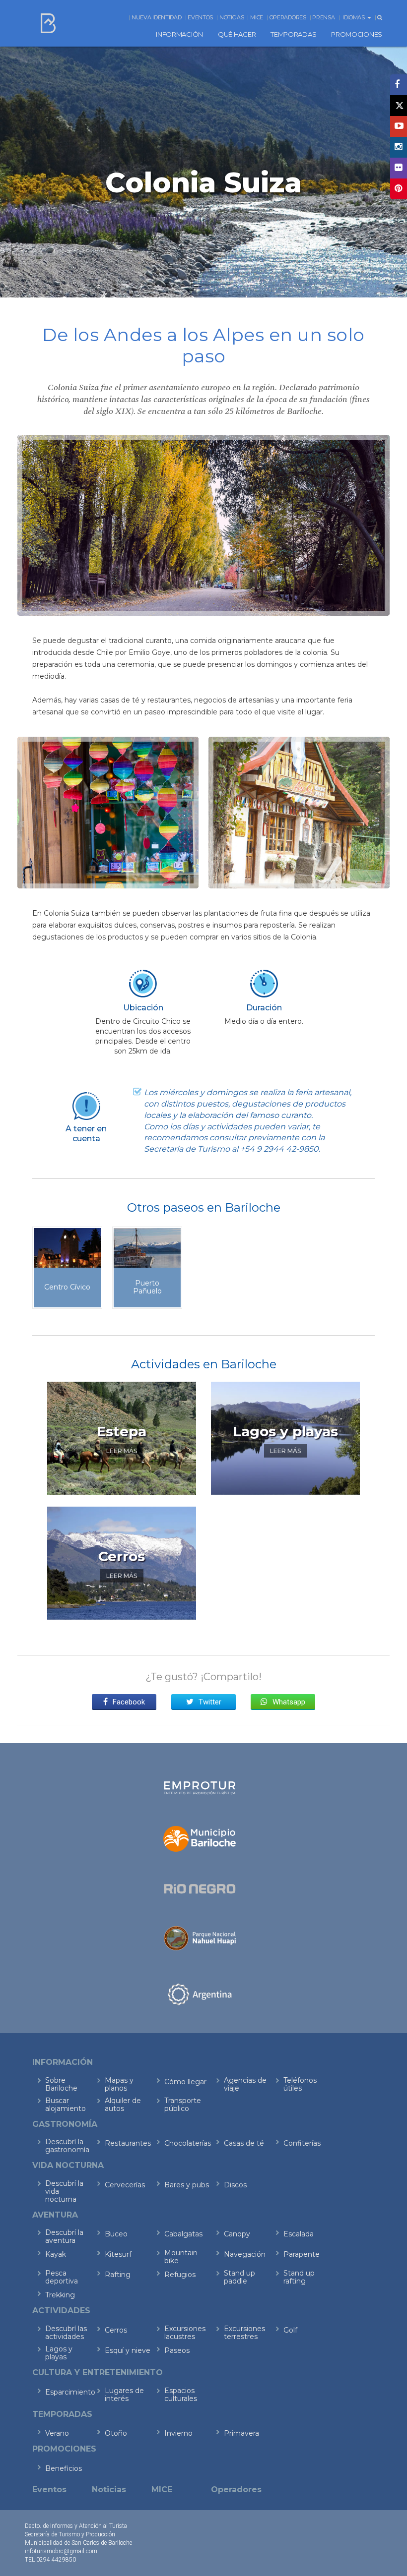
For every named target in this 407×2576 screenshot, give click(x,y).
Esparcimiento (68, 2392)
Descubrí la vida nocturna (64, 2191)
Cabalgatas (183, 2234)
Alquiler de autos (123, 2105)
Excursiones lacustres (185, 2333)
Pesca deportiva (62, 2277)
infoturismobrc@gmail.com (61, 2551)
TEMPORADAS (293, 34)
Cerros (116, 2330)
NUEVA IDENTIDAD (157, 17)
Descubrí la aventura (64, 2236)
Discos (235, 2185)
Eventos (200, 17)
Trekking (60, 2295)
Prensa (323, 17)
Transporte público (183, 2105)
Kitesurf (118, 2254)
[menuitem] (179, 34)
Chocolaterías (187, 2143)
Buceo (116, 2234)
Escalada (299, 2234)
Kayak (56, 2254)
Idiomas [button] (354, 17)
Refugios (180, 2275)
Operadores (288, 17)
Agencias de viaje (245, 2084)
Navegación (245, 2254)
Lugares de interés (124, 2395)
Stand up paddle (239, 2277)
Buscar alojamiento (66, 2105)
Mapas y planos (119, 2084)
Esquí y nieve (128, 2350)
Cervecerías (125, 2185)
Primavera (241, 2433)
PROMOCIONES (357, 34)
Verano (57, 2433)
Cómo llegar (185, 2082)
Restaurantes (128, 2143)
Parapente (302, 2254)
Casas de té (244, 2143)
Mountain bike (181, 2257)
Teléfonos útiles (300, 2084)
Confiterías (302, 2143)
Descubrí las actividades (66, 2333)
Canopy (237, 2234)
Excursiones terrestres (244, 2333)
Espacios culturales (181, 2395)
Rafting (118, 2275)
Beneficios (64, 2468)
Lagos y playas (59, 2353)
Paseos (177, 2350)
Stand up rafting (299, 2277)
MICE (257, 17)
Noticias (232, 17)
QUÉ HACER (237, 34)
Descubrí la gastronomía (67, 2146)
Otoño (116, 2433)
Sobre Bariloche (61, 2084)
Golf (290, 2330)
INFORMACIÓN (179, 34)
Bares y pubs (187, 2185)
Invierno (178, 2433)
